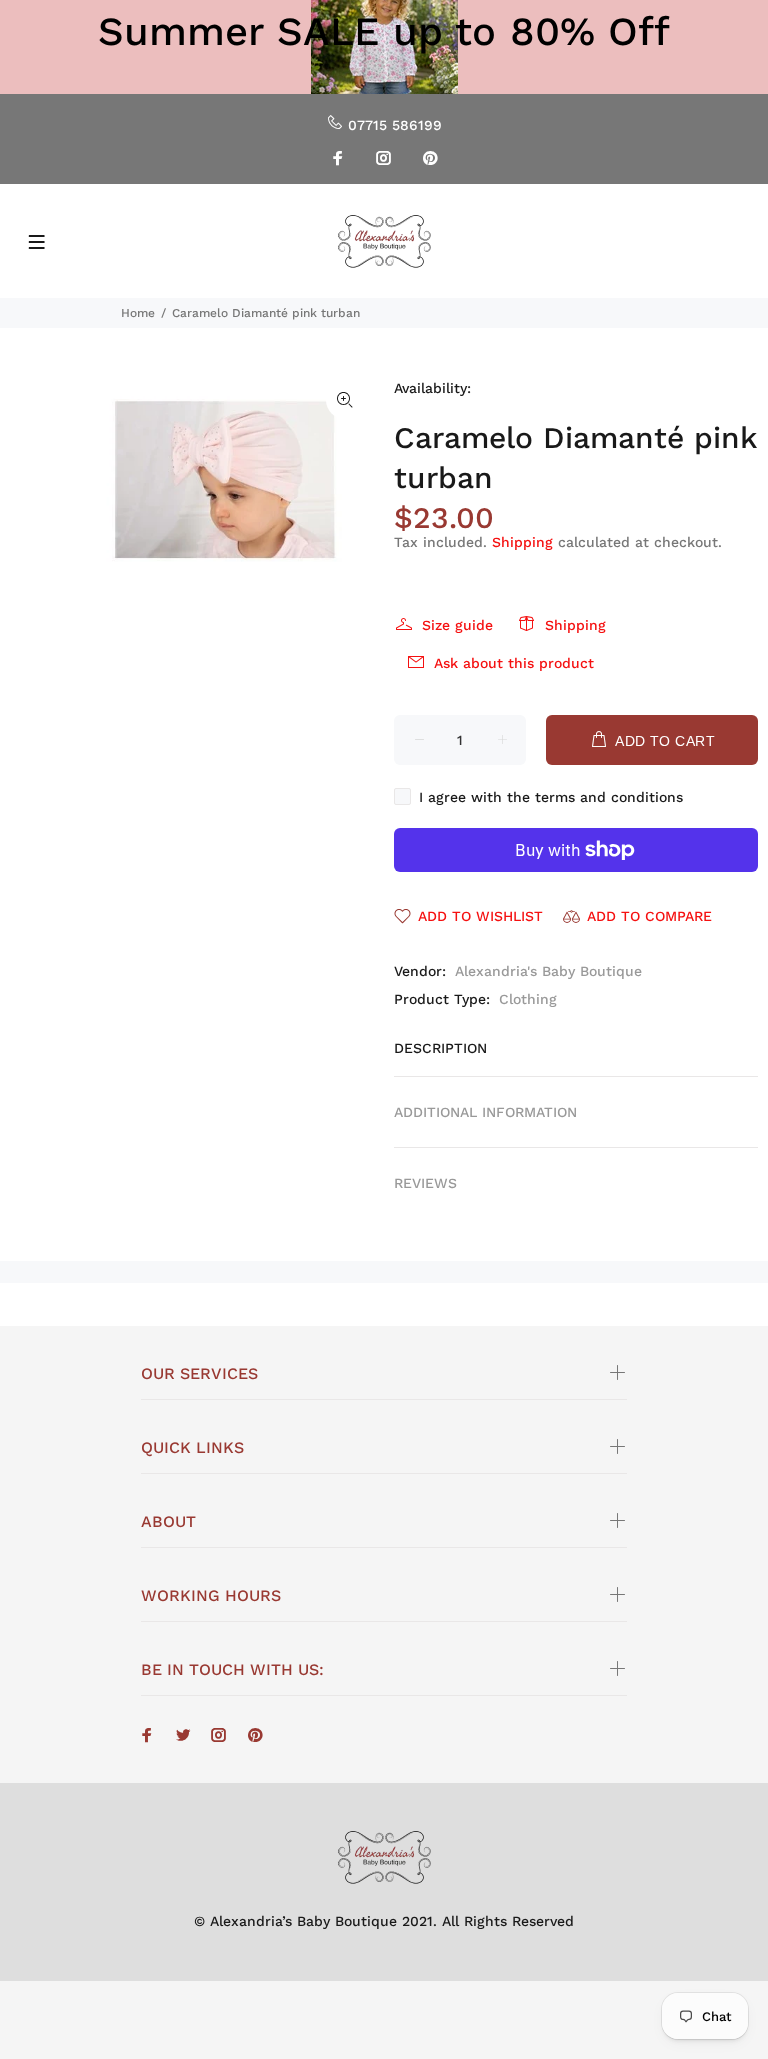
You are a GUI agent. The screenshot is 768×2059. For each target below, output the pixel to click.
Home (138, 313)
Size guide (457, 625)
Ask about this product (514, 663)
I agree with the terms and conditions (551, 797)
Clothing (528, 999)
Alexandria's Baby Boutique (548, 971)
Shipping (522, 542)
